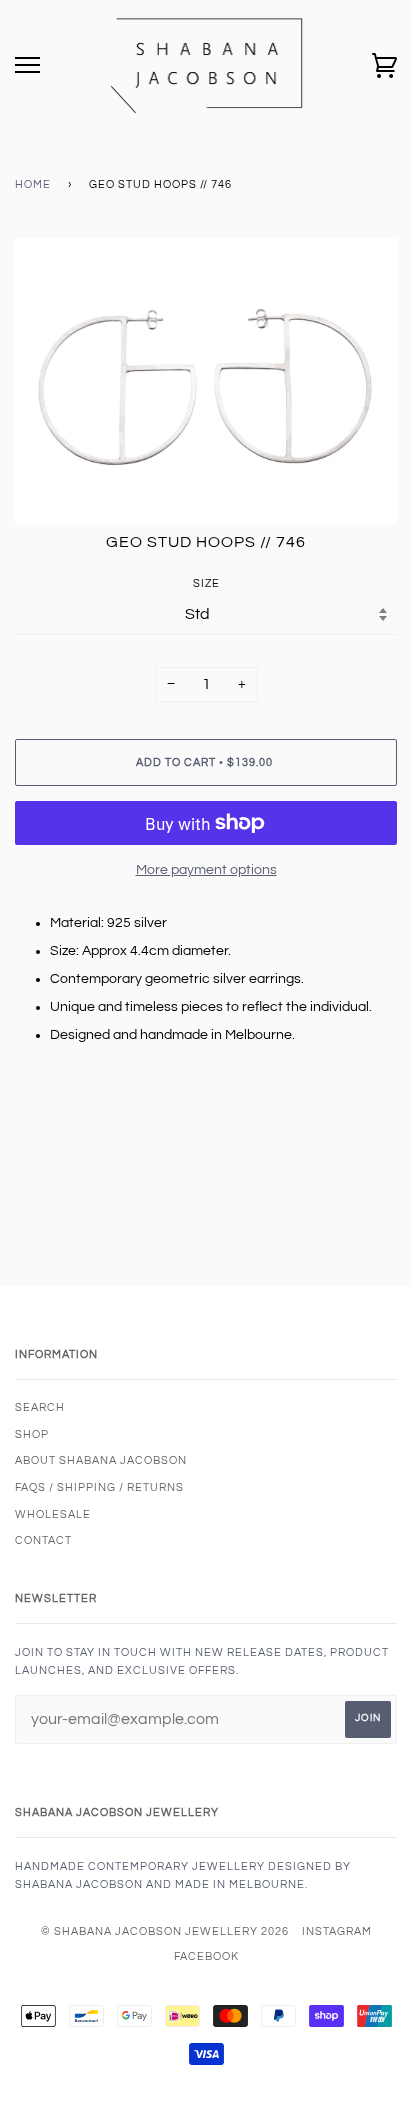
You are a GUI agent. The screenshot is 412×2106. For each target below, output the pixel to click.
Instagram (337, 1931)
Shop (32, 1434)
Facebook (206, 1956)
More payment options (206, 870)
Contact (43, 1540)
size (206, 583)
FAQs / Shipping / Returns (99, 1487)
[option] (206, 381)
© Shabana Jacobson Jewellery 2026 (165, 1931)
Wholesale (53, 1514)
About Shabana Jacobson (101, 1460)
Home (33, 184)
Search (40, 1407)
